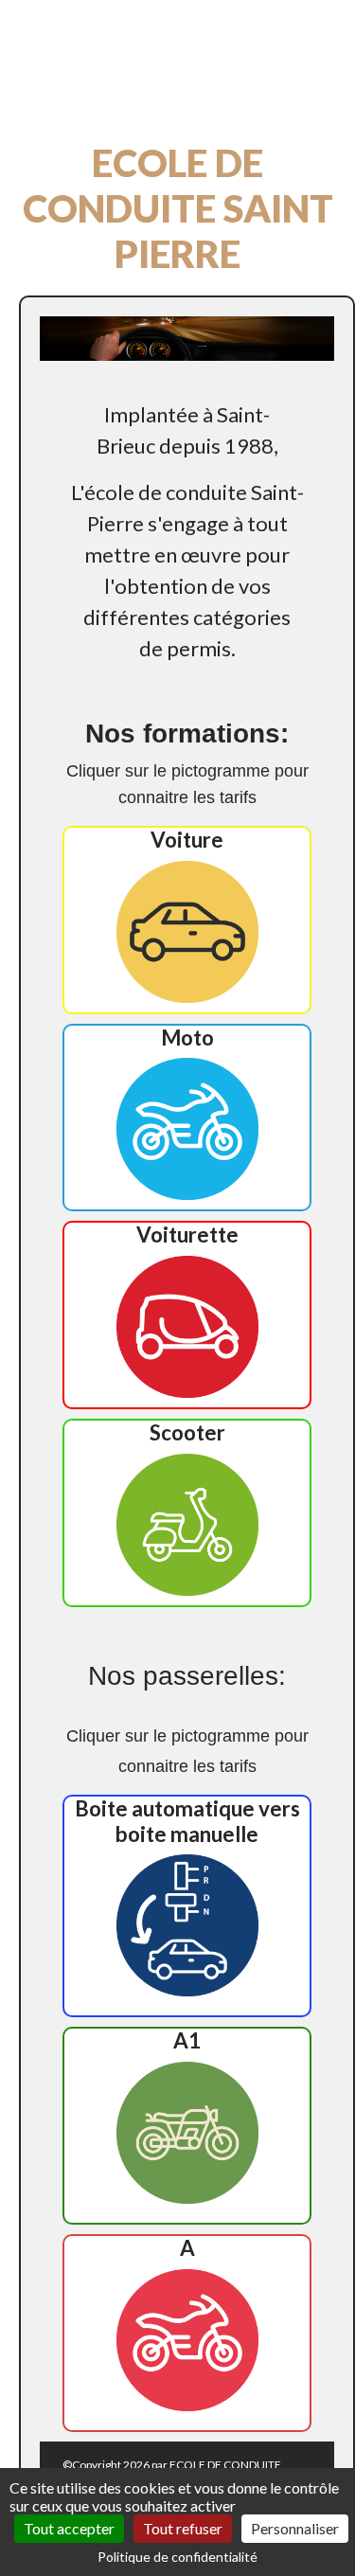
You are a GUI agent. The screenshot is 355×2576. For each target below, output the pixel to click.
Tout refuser (183, 2528)
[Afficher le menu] (60, 89)
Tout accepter (69, 2528)
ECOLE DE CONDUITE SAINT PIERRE (170, 38)
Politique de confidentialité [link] (177, 2557)
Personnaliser (295, 2528)
